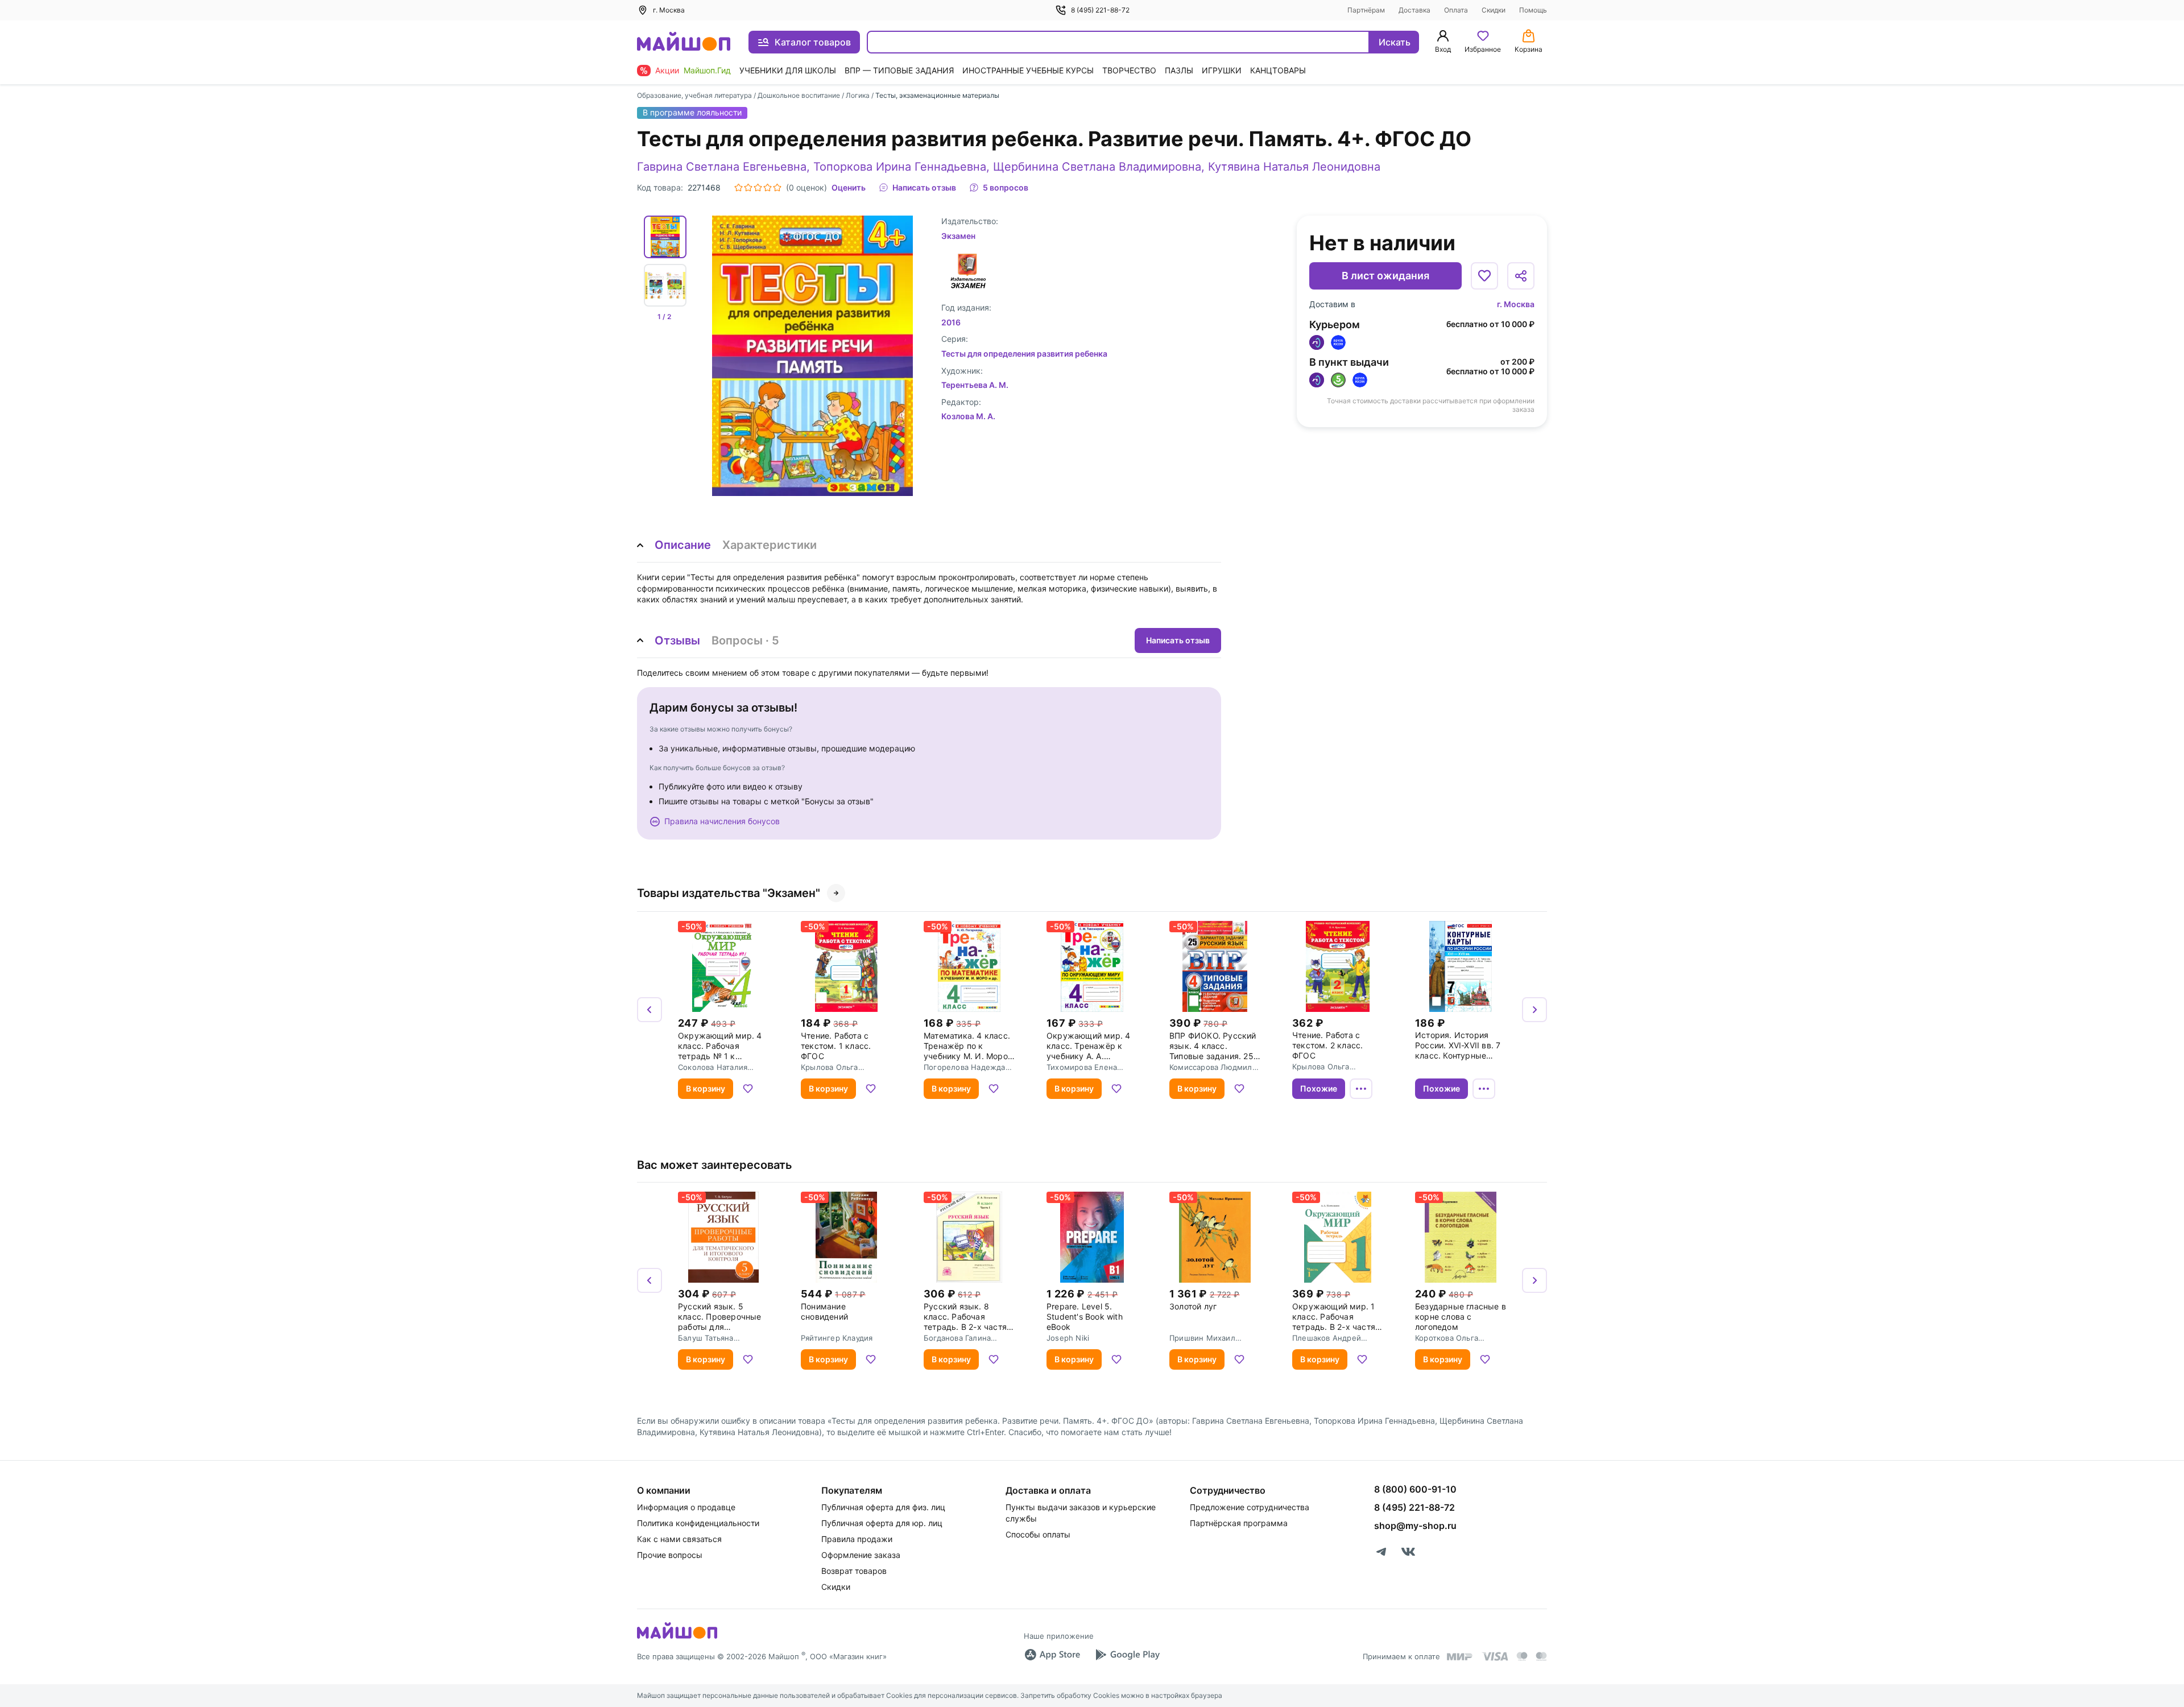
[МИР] (1460, 1657)
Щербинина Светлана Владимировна (1097, 167)
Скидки (1494, 10)
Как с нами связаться (679, 1539)
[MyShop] (677, 1638)
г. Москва (1516, 304)
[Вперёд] (1534, 1010)
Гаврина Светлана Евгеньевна (722, 167)
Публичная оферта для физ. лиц (883, 1507)
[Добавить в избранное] (1484, 276)
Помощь (1533, 10)
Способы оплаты (1038, 1534)
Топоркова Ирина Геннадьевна (900, 167)
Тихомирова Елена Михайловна (1082, 1067)
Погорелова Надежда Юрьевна (965, 1067)
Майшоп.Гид (707, 70)
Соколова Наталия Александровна (713, 1067)
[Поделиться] (1521, 276)
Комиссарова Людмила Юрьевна (1213, 1067)
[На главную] (684, 42)
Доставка (1414, 10)
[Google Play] (1127, 1655)
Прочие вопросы (670, 1555)
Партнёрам (1366, 10)
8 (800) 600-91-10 (1415, 1489)
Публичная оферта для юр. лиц (882, 1523)
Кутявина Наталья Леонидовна (1294, 167)
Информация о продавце (686, 1507)
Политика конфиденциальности (698, 1523)
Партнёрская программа (1239, 1523)
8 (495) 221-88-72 (1100, 10)
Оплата (1456, 10)
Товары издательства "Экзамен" (729, 893)
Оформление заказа (861, 1555)
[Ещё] (1361, 1089)
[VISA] (1495, 1656)
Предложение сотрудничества (1250, 1507)
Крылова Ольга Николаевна (830, 1067)
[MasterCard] (1522, 1656)
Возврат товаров (854, 1571)
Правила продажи (857, 1539)
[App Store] (1052, 1655)
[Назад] (650, 1010)
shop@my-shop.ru (1415, 1526)
